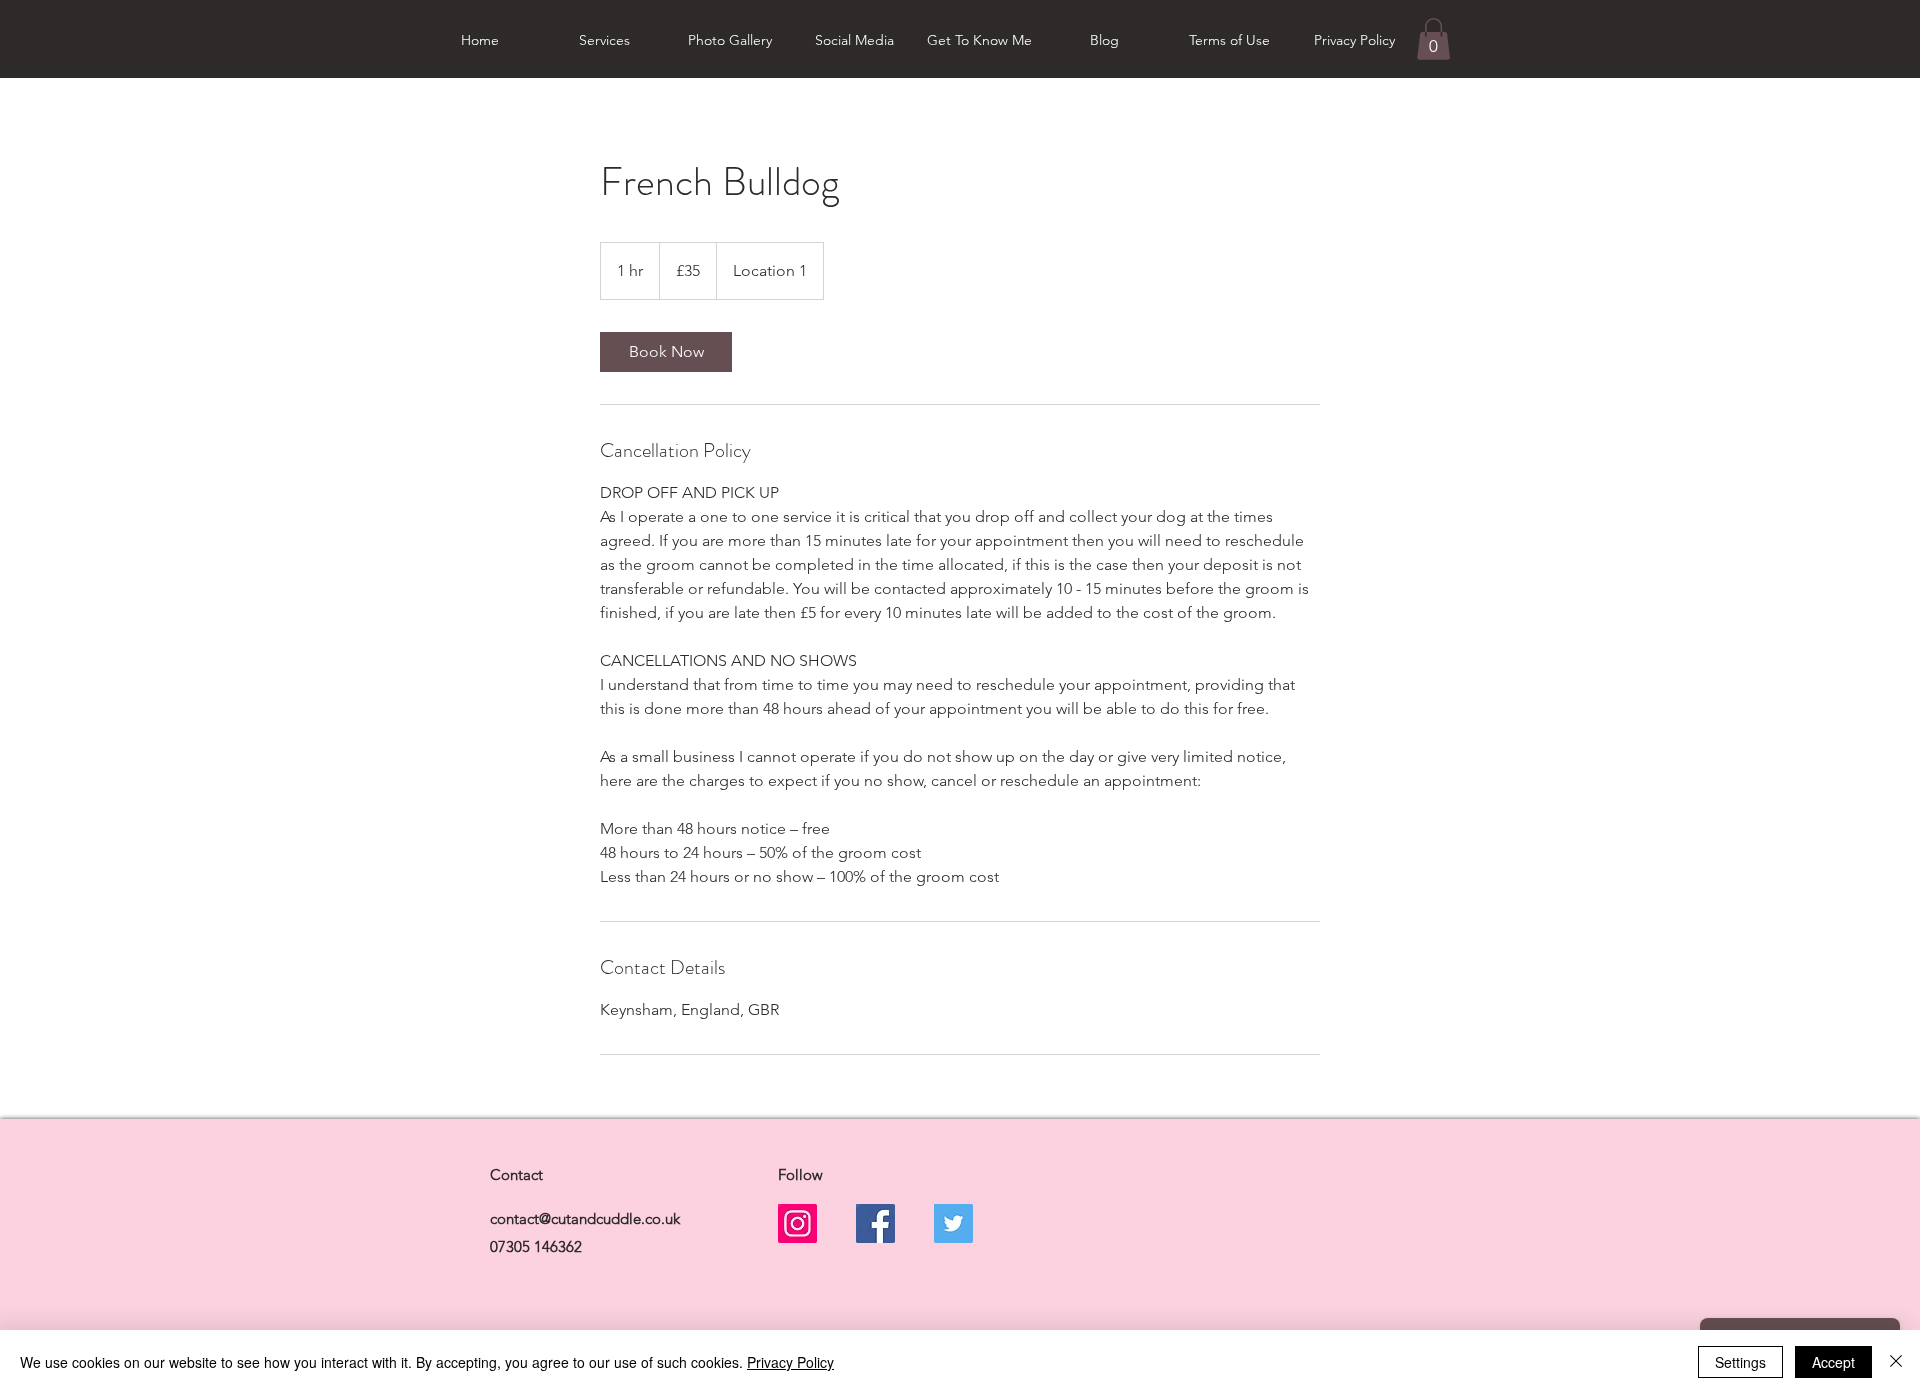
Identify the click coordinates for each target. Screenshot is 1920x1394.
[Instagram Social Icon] (797, 1223)
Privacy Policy (790, 1362)
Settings (1740, 1362)
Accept (1833, 1362)
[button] (1433, 39)
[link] (666, 352)
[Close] (1896, 1362)
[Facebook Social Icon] (875, 1223)
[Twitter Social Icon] (953, 1223)
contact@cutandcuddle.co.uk (585, 1218)
